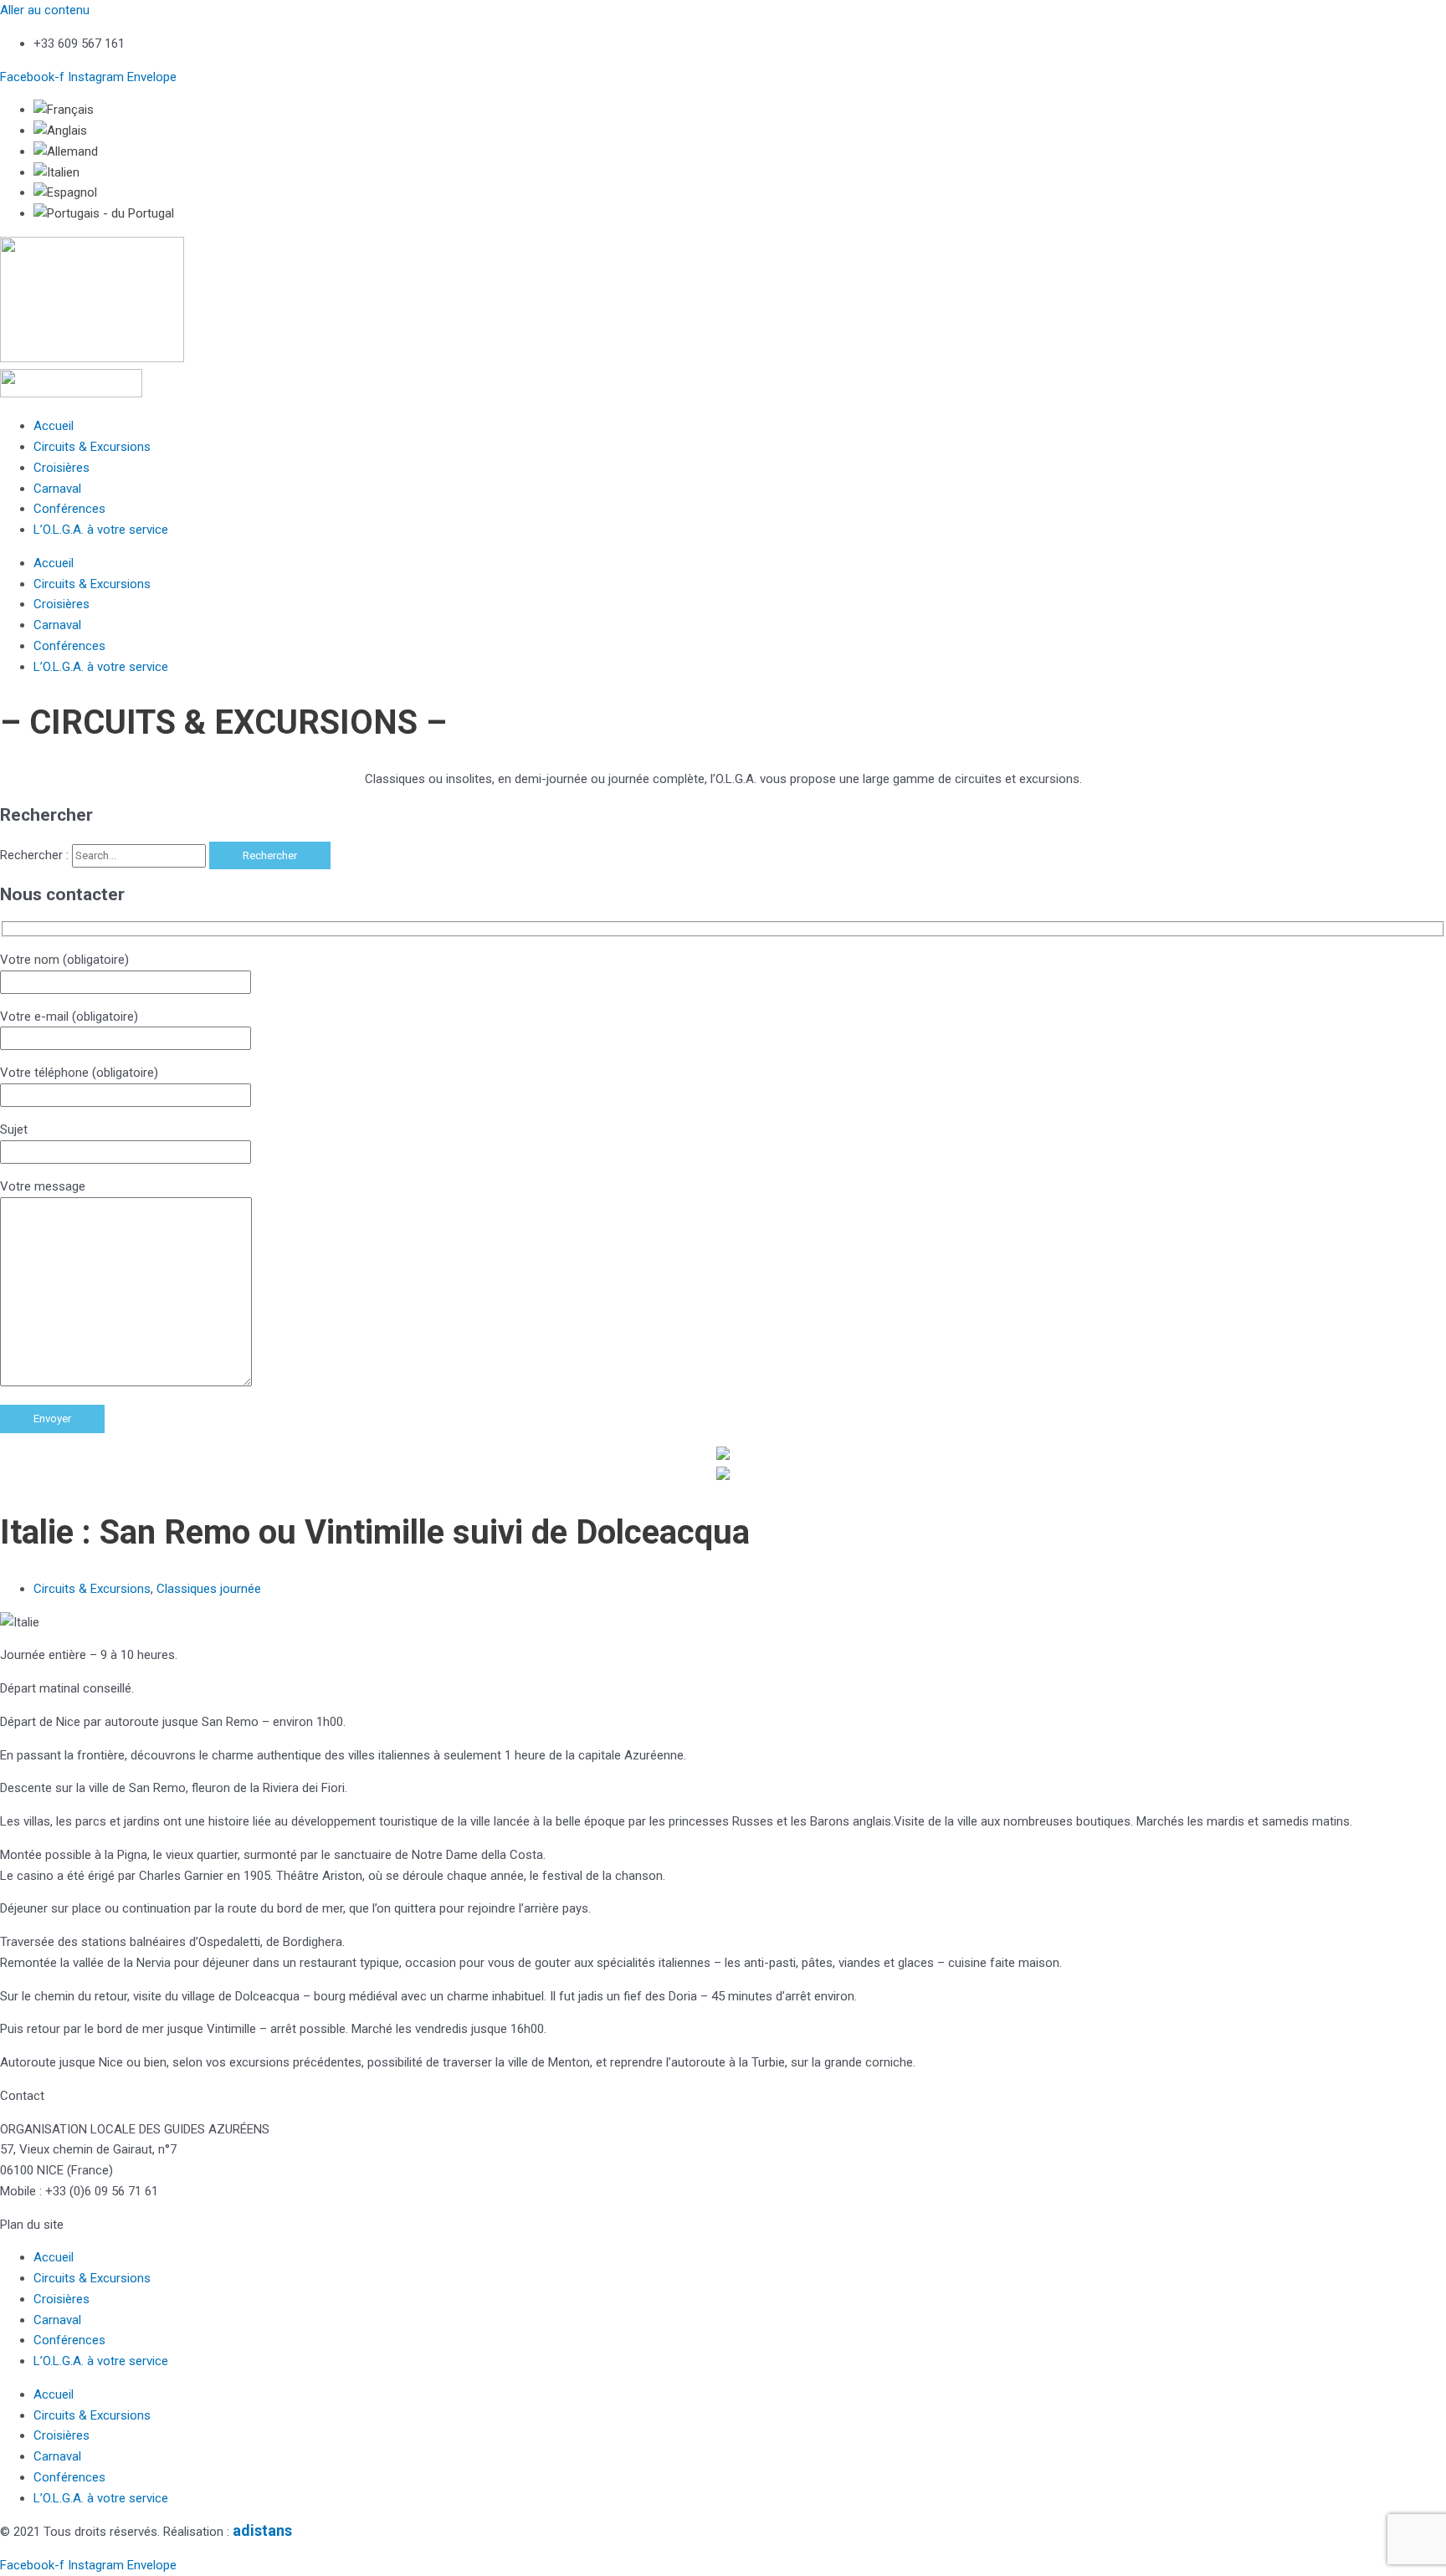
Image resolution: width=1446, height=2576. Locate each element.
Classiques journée (209, 1589)
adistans (262, 2530)
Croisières (62, 468)
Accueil (54, 426)
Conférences (69, 509)
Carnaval (57, 489)
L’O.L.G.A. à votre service (101, 530)
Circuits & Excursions (92, 447)
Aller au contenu (45, 10)
